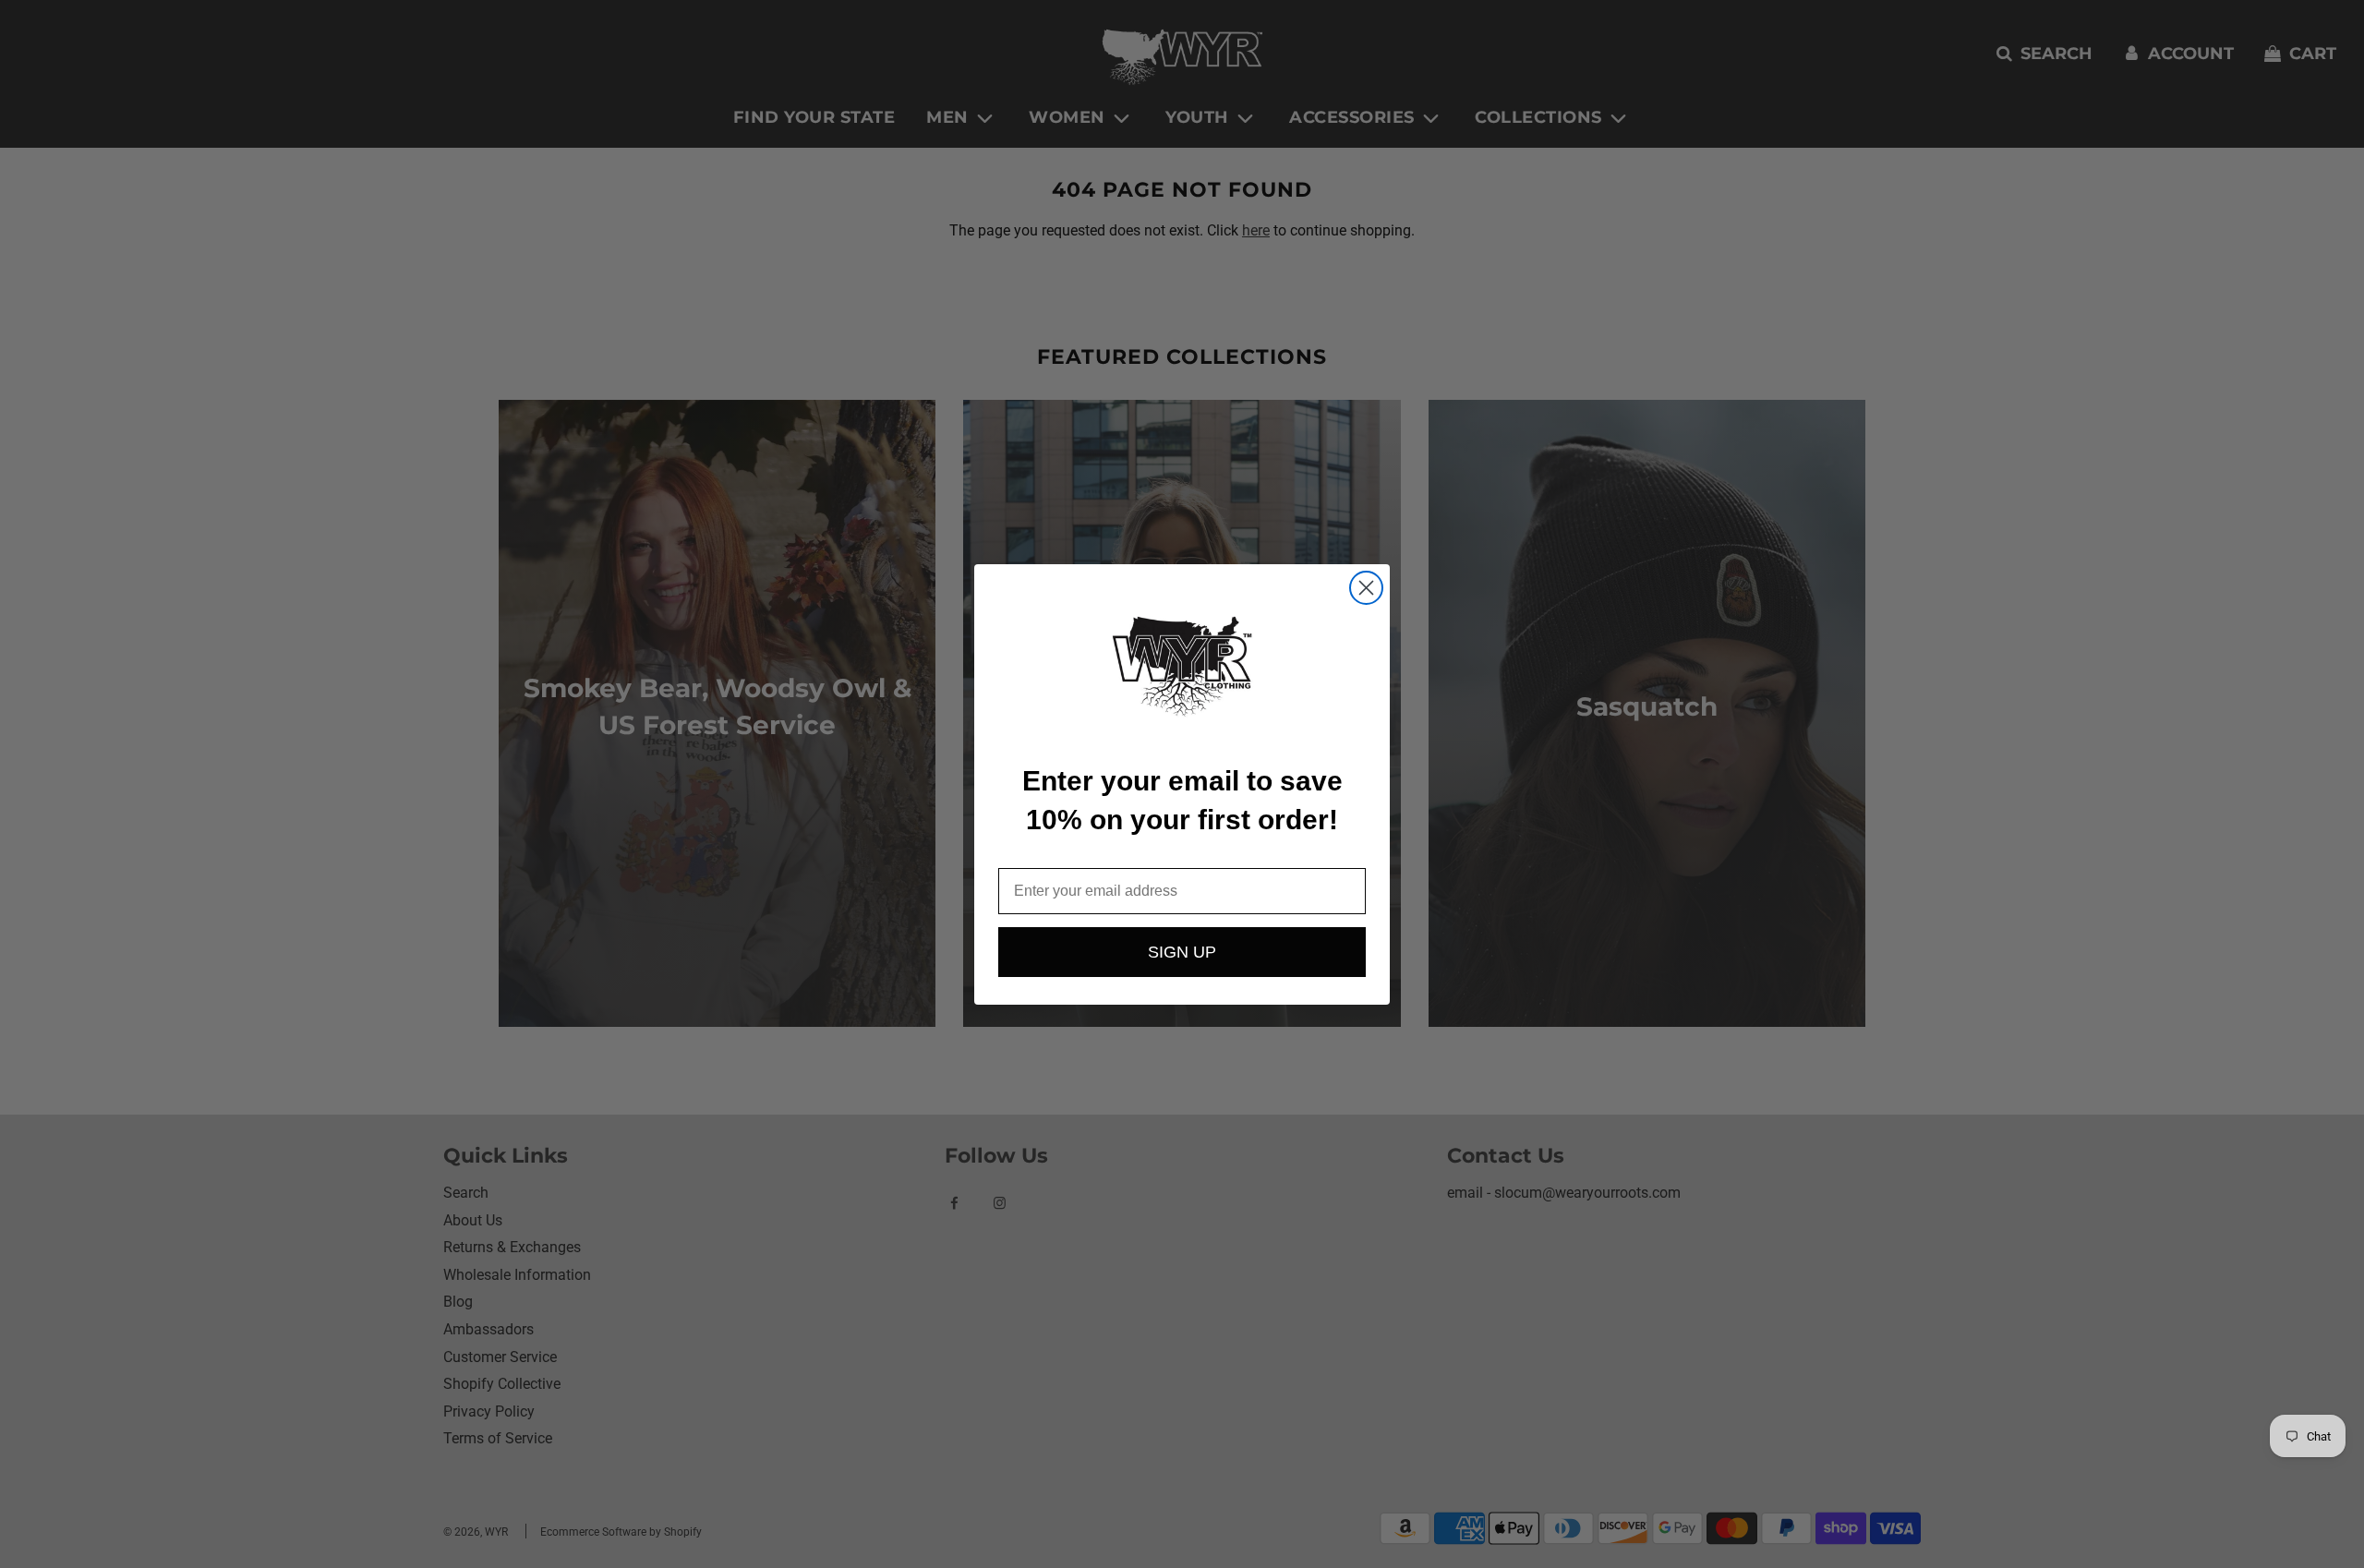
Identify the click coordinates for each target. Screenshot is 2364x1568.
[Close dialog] (1366, 588)
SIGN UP (1182, 952)
